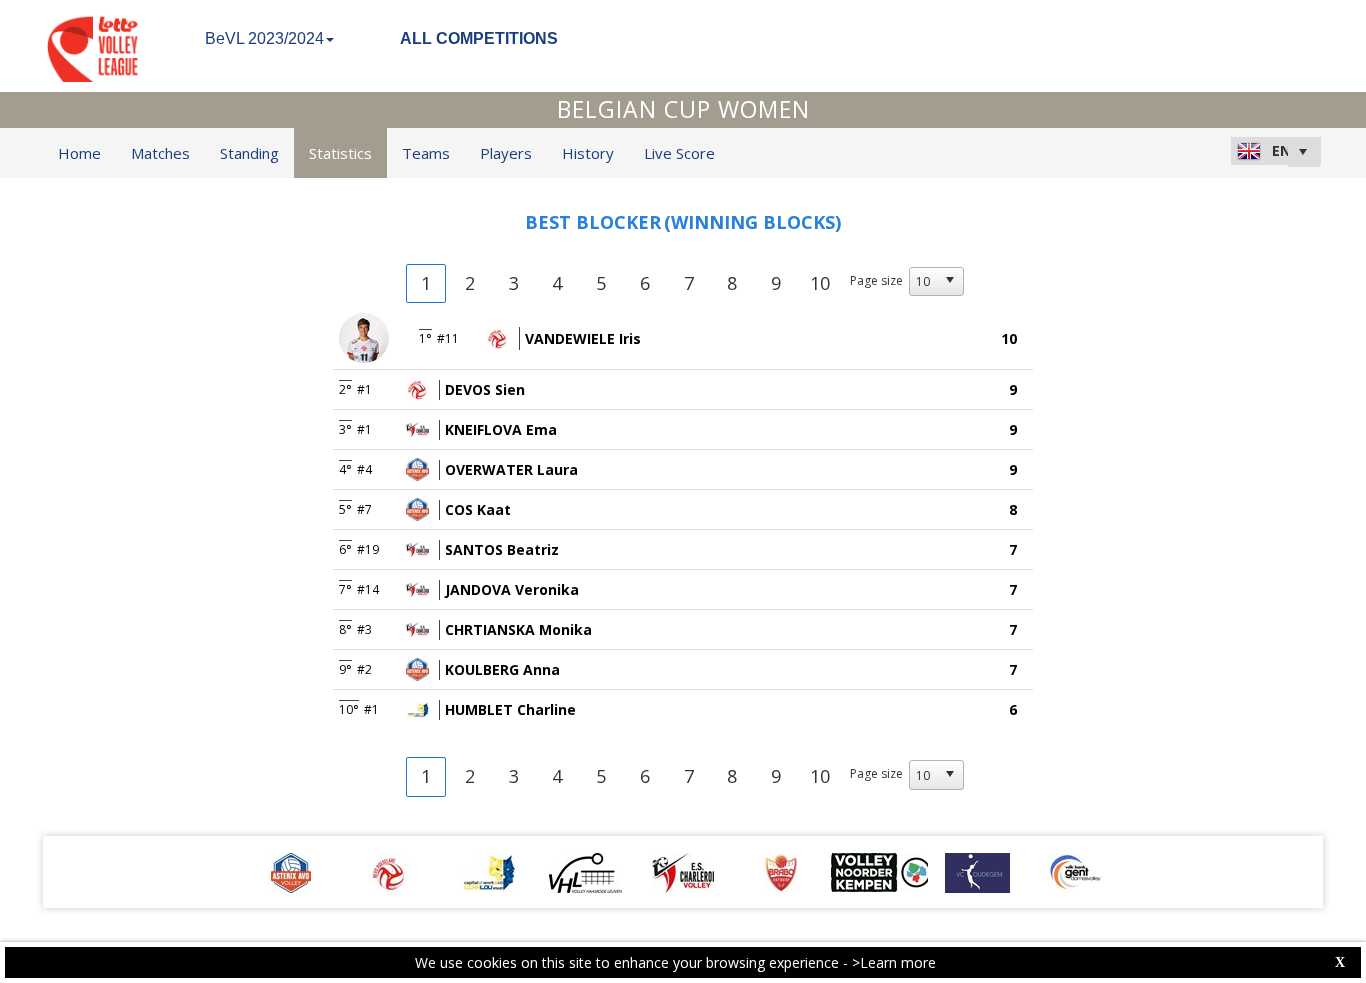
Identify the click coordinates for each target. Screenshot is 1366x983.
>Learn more (894, 962)
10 (820, 283)
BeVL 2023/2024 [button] (264, 38)
